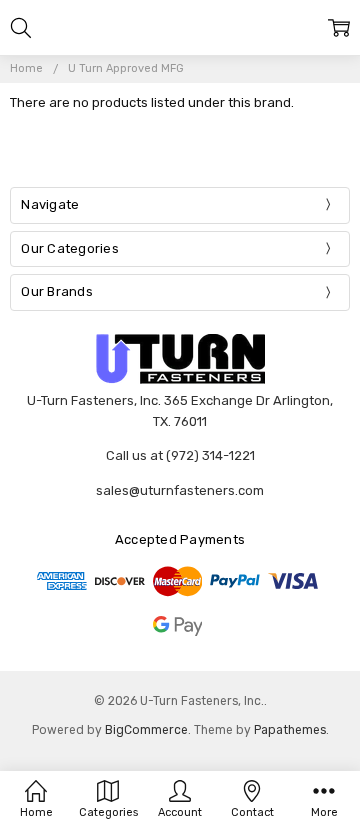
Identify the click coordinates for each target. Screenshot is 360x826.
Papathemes (290, 730)
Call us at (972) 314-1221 (180, 455)
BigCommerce (146, 730)
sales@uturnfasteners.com (180, 490)
